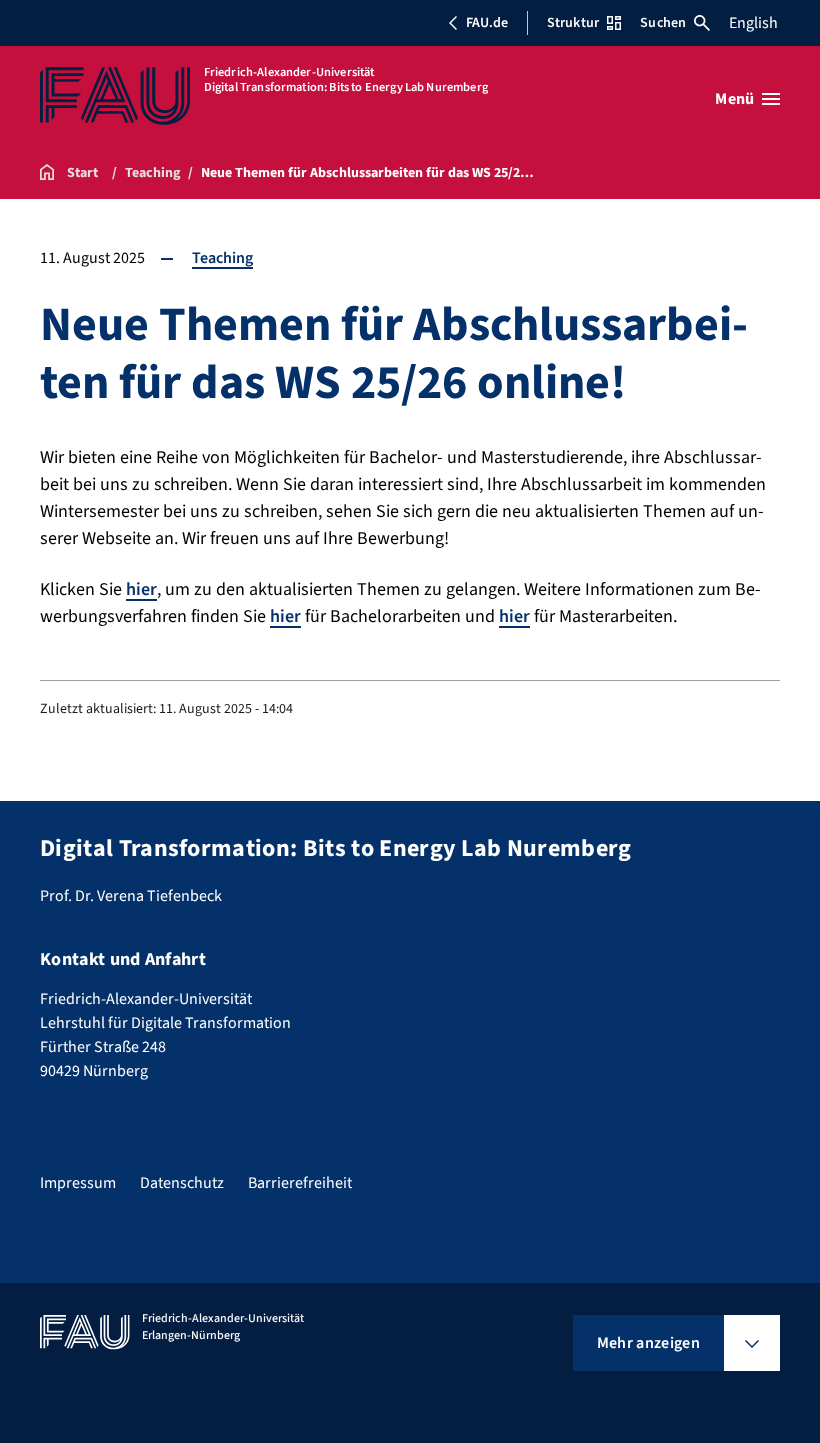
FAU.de (487, 23)
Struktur (573, 23)
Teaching (222, 258)
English (753, 23)
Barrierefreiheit (300, 1183)
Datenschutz (182, 1183)
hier (141, 589)
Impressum (78, 1183)
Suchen (663, 23)
